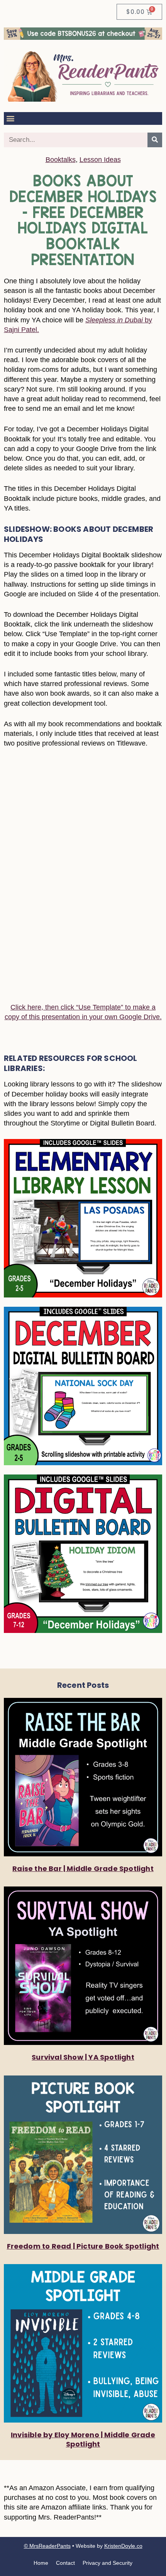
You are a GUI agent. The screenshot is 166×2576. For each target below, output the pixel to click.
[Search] (155, 140)
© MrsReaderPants (47, 2546)
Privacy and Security (108, 2563)
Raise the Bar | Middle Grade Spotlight (83, 1869)
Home (41, 2563)
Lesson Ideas (100, 160)
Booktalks (61, 160)
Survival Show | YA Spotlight (83, 2057)
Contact (65, 2563)
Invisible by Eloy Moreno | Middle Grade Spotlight (83, 2439)
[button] (10, 118)
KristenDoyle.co (123, 2546)
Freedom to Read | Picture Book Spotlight (83, 2246)
